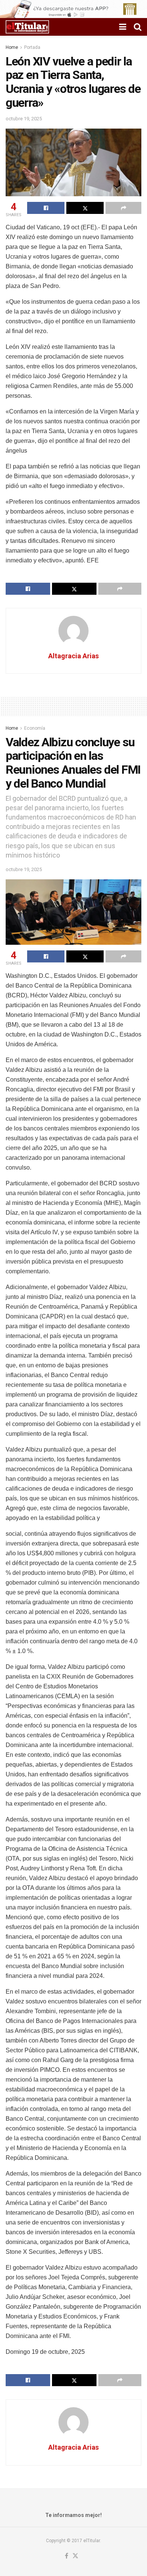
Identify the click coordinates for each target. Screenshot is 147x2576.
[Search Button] (138, 27)
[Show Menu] (123, 27)
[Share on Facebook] (46, 208)
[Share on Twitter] (85, 208)
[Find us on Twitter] (75, 2556)
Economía (35, 728)
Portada (32, 47)
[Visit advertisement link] (73, 9)
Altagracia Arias (73, 656)
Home (12, 47)
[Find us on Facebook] (67, 2556)
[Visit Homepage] (27, 27)
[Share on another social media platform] (123, 208)
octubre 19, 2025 (24, 119)
